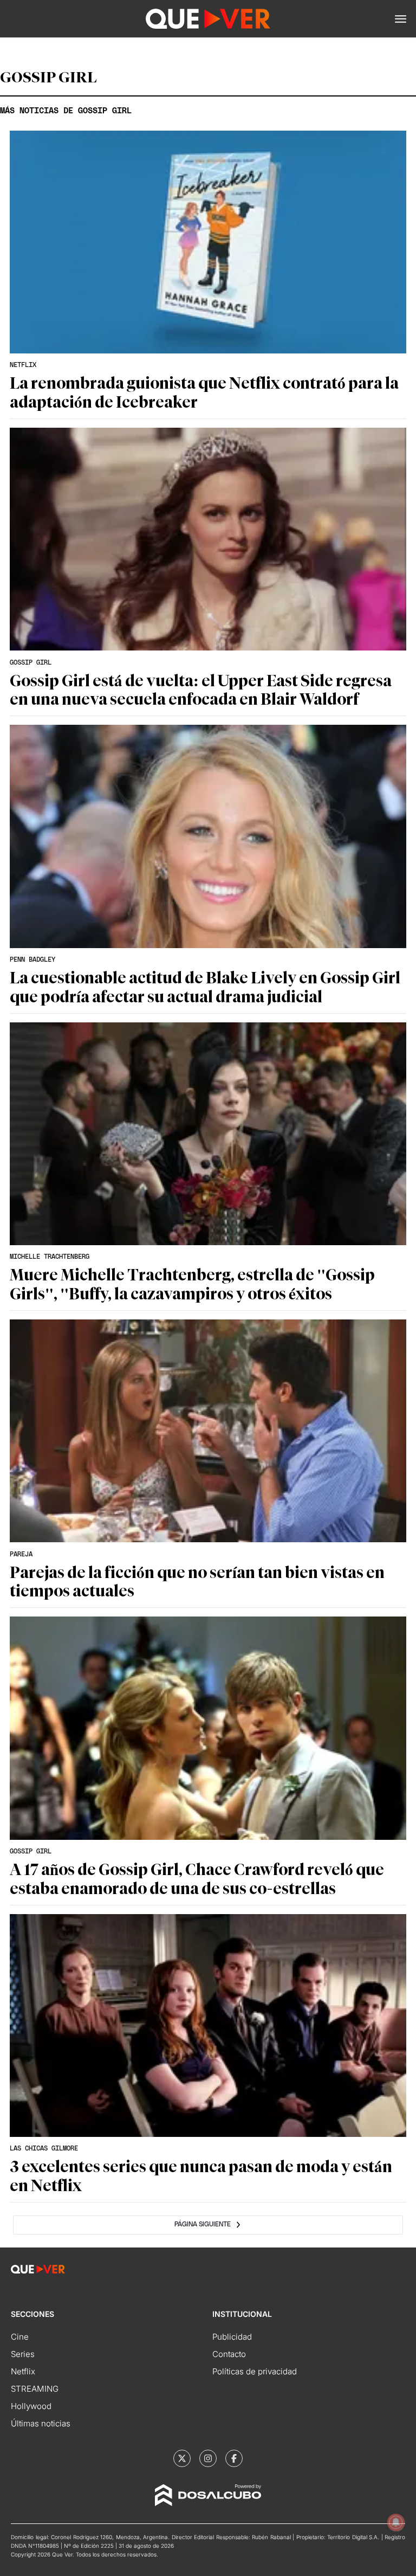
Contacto (229, 2354)
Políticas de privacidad (255, 2371)
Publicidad (232, 2337)
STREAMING (35, 2389)
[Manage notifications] (396, 2522)
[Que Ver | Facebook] (234, 2458)
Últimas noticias (41, 2423)
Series (23, 2354)
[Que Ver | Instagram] (208, 2458)
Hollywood (31, 2406)
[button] (401, 19)
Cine (20, 2337)
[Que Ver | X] (182, 2458)
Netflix (23, 2371)
